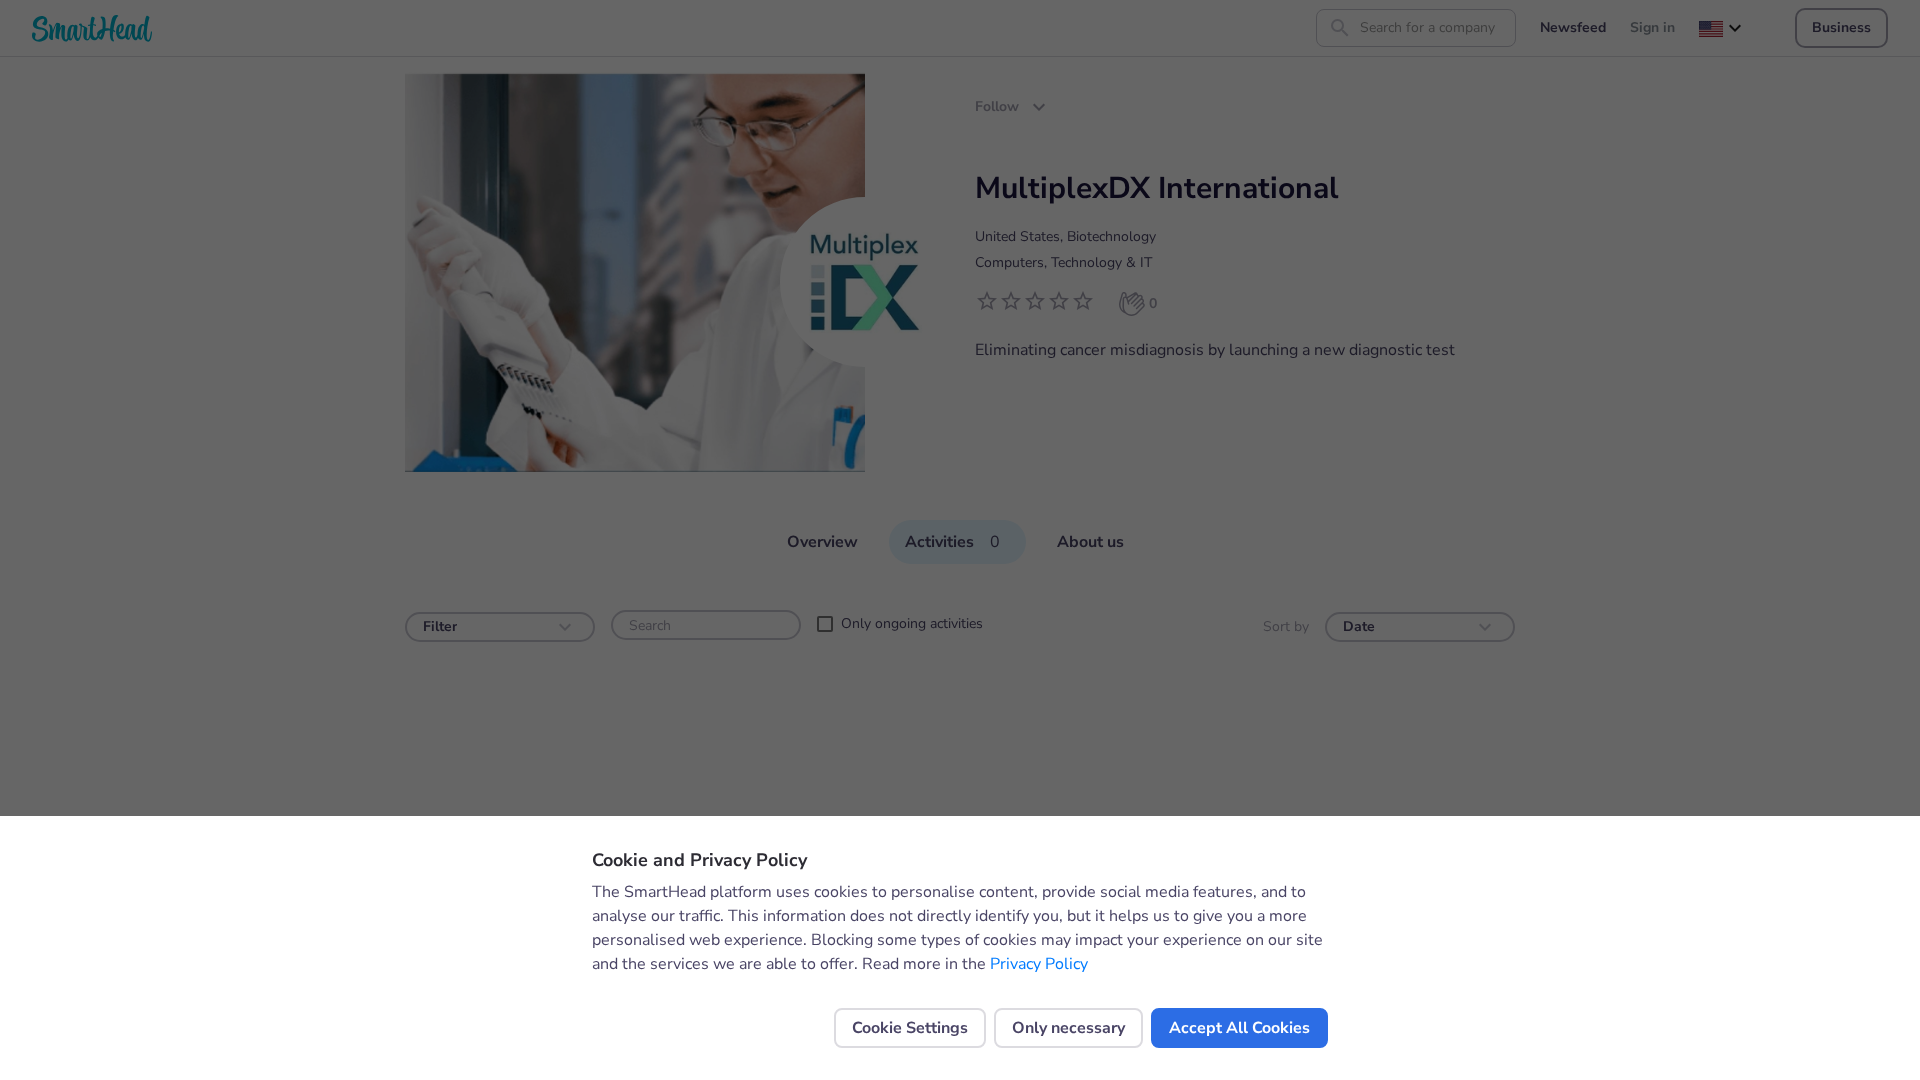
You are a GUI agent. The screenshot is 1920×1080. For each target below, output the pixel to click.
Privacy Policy (1039, 964)
